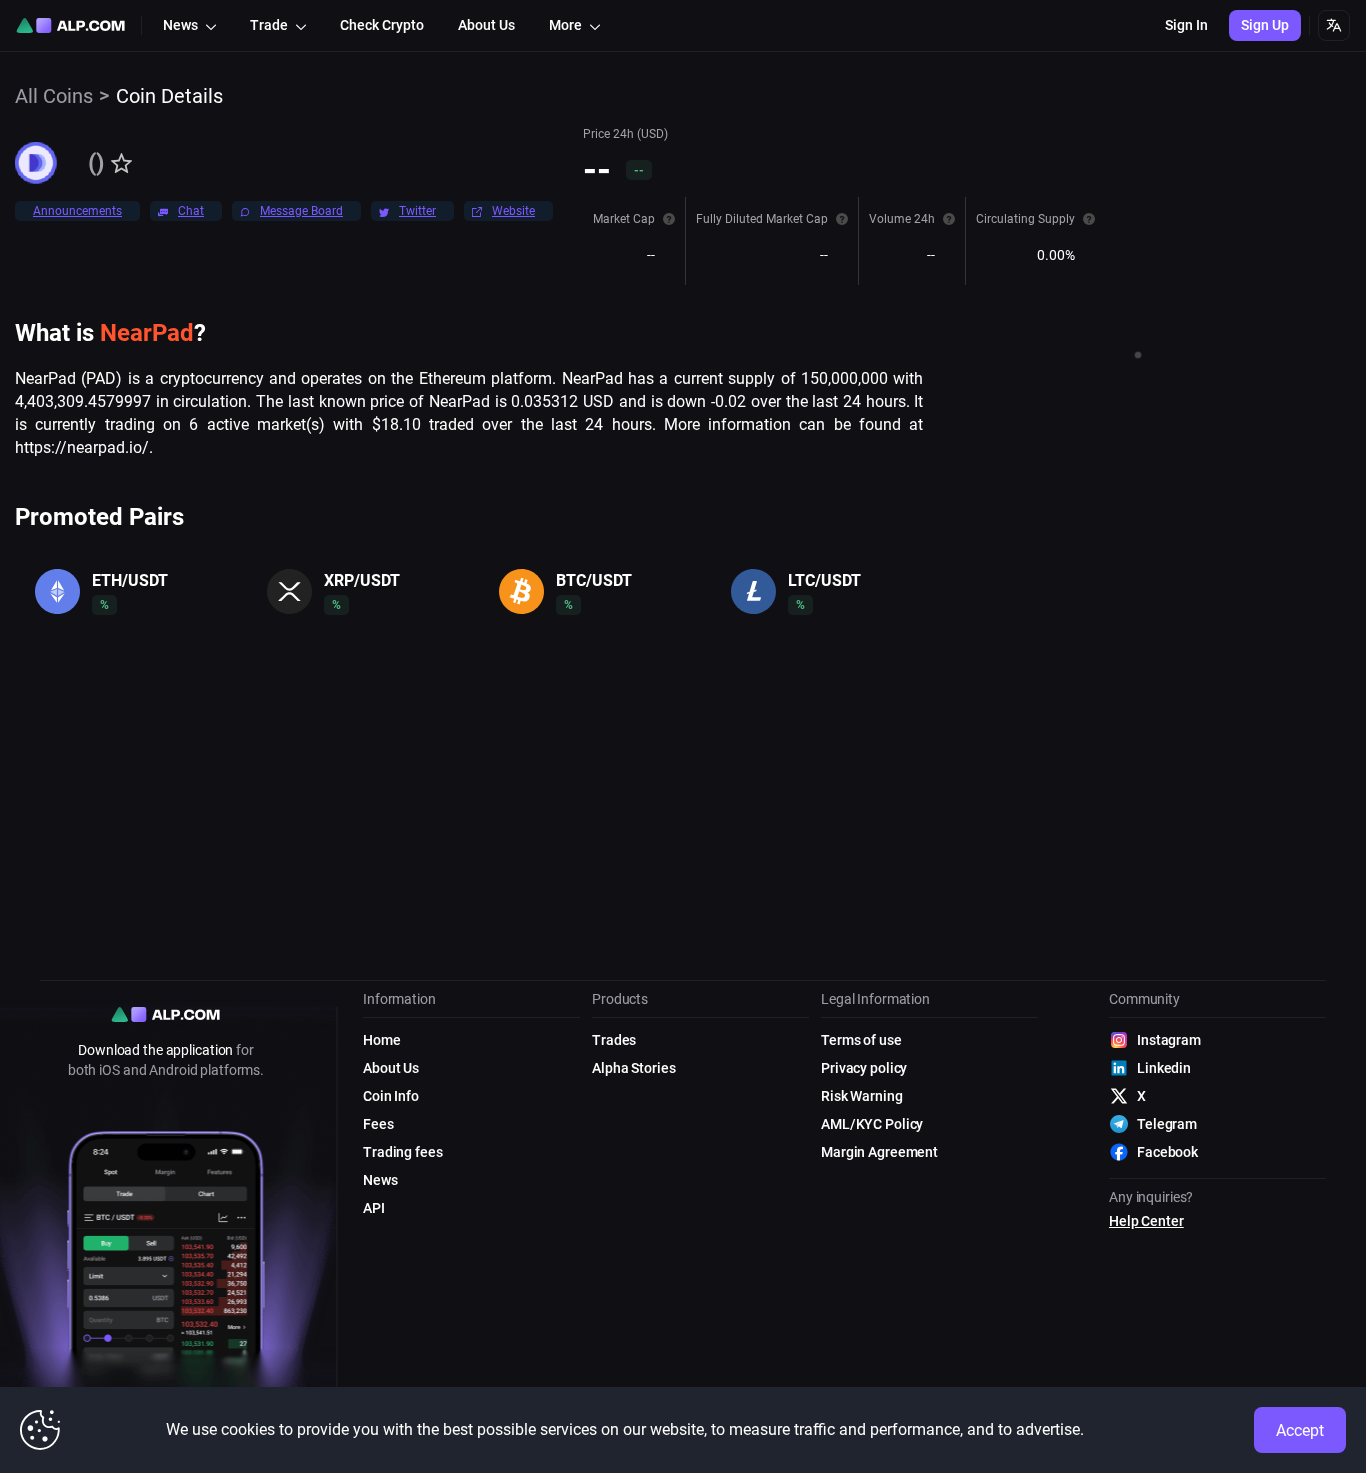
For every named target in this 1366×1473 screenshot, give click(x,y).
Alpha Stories (633, 1068)
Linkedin (1164, 1068)
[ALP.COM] (70, 25)
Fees (378, 1124)
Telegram (1167, 1124)
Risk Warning (862, 1096)
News (380, 1180)
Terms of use (861, 1040)
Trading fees (403, 1152)
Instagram (1169, 1040)
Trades (614, 1040)
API (374, 1208)
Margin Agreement (879, 1152)
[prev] (19, 619)
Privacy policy (864, 1068)
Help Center (1146, 1221)
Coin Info (391, 1096)
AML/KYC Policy (872, 1124)
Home (382, 1040)
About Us (391, 1068)
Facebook (1167, 1152)
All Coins (54, 96)
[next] (919, 619)
